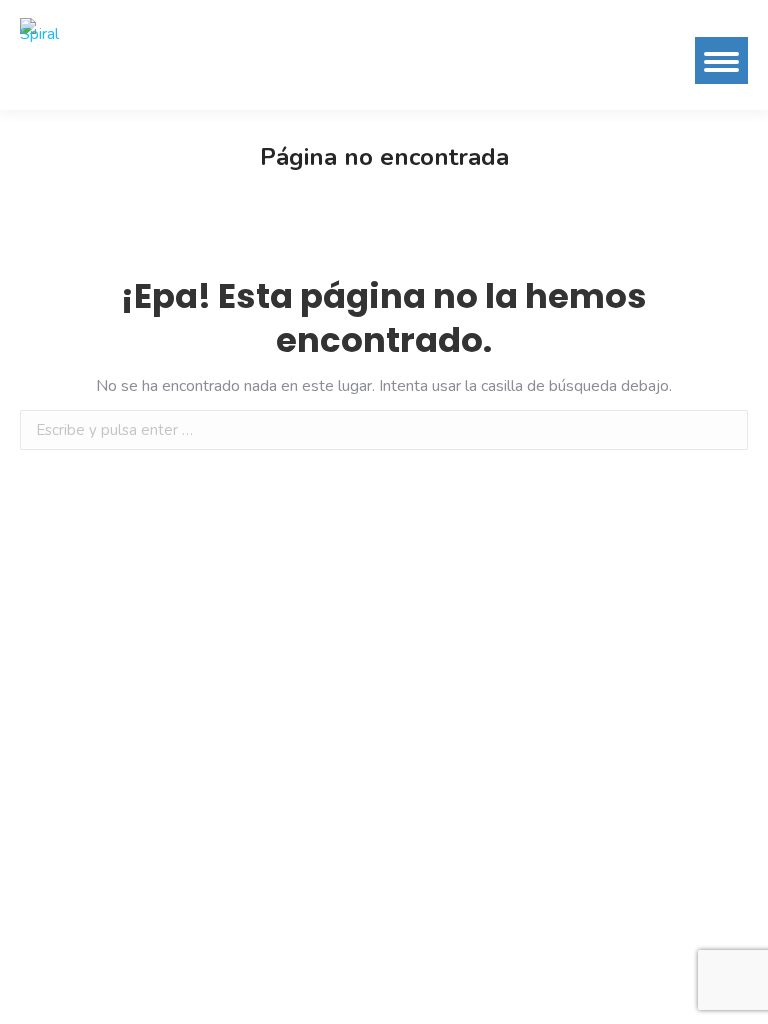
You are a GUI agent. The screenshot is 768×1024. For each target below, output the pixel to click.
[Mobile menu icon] (721, 60)
